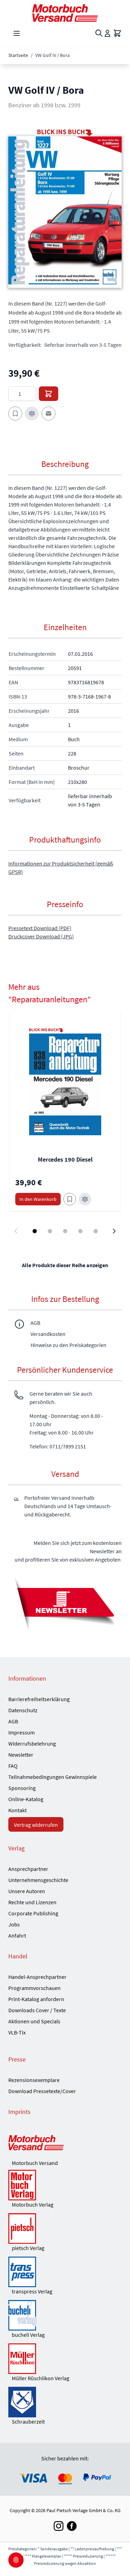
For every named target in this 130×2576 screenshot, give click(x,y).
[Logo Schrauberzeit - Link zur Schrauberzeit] (65, 2402)
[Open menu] (17, 33)
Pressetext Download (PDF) (40, 928)
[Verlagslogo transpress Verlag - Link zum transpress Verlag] (65, 2272)
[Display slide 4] (80, 1231)
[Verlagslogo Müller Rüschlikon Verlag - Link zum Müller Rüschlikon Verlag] (65, 2359)
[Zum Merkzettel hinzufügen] (15, 413)
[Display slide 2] (50, 1231)
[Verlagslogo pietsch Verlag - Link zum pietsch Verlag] (65, 2228)
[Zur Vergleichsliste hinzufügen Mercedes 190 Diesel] (85, 1199)
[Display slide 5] (96, 1231)
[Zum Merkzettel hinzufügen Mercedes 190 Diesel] (70, 1199)
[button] (65, 212)
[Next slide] (114, 1231)
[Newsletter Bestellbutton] (65, 1603)
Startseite (18, 55)
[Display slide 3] (65, 1231)
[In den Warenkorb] (49, 394)
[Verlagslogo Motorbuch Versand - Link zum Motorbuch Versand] (65, 2143)
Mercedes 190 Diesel (65, 1159)
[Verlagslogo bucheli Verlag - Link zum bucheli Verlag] (65, 2315)
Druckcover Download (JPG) (41, 936)
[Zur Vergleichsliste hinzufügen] (32, 413)
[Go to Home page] (65, 13)
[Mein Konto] (107, 33)
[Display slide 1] (35, 1231)
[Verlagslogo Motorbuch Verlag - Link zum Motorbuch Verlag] (65, 2185)
